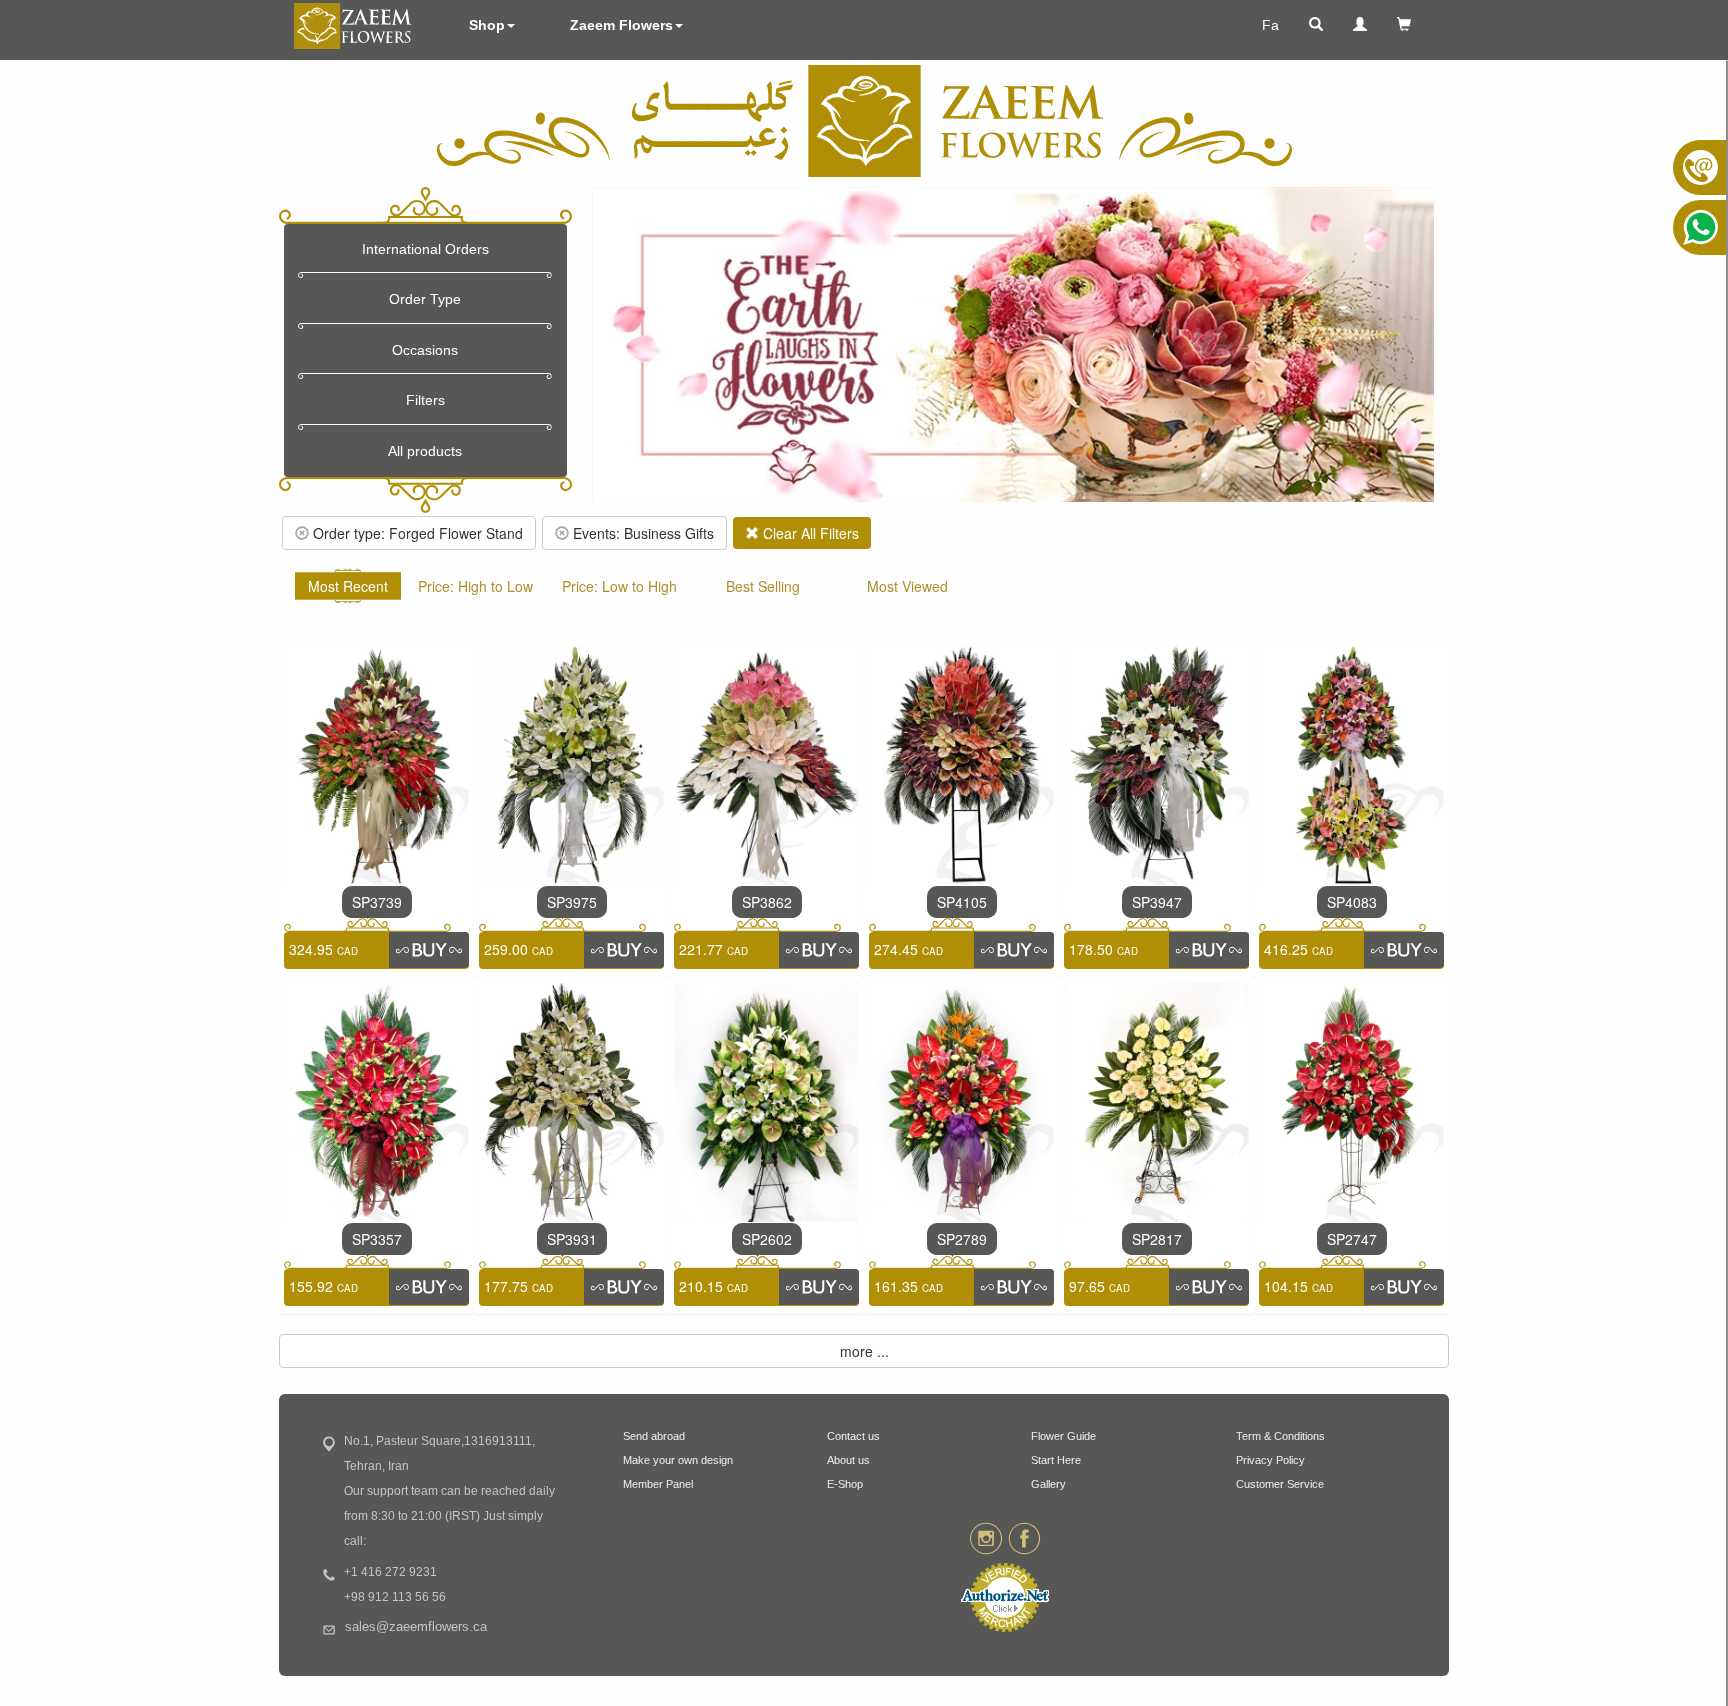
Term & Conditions (1280, 1436)
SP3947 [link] (1157, 902)
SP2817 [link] (1157, 1239)
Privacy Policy (1270, 1460)
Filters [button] (425, 400)
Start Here (1056, 1460)
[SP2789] (961, 1100)
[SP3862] (766, 762)
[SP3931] (571, 1100)
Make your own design (678, 1460)
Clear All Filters (809, 533)
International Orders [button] (425, 249)
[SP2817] (1156, 1100)
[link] (429, 950)
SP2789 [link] (962, 1239)
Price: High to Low (475, 586)
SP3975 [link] (572, 902)
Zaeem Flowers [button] (621, 25)
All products (425, 451)
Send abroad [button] (654, 1436)
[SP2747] (1351, 1100)
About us (848, 1460)
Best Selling (763, 586)
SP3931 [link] (572, 1239)
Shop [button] (487, 25)
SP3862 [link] (767, 902)
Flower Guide (1063, 1436)
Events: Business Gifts (641, 533)
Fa (1270, 25)
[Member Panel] (1360, 25)
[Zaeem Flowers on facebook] (1024, 1537)
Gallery (1048, 1484)
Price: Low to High (619, 586)
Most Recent (348, 586)
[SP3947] (1156, 762)
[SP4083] (1351, 762)
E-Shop (845, 1484)
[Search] (1316, 25)
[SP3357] (376, 1100)
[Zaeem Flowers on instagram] (985, 1537)
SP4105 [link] (962, 902)
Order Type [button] (425, 299)
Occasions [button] (425, 350)
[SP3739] (376, 762)
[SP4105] (961, 762)
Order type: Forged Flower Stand (416, 533)
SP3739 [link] (377, 902)
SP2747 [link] (1352, 1239)
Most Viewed (907, 586)
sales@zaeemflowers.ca (416, 1627)
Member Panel (658, 1484)
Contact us (853, 1436)
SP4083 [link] (1352, 902)
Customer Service (1280, 1484)
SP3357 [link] (377, 1239)
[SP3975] (571, 762)
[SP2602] (766, 1100)
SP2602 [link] (767, 1239)
